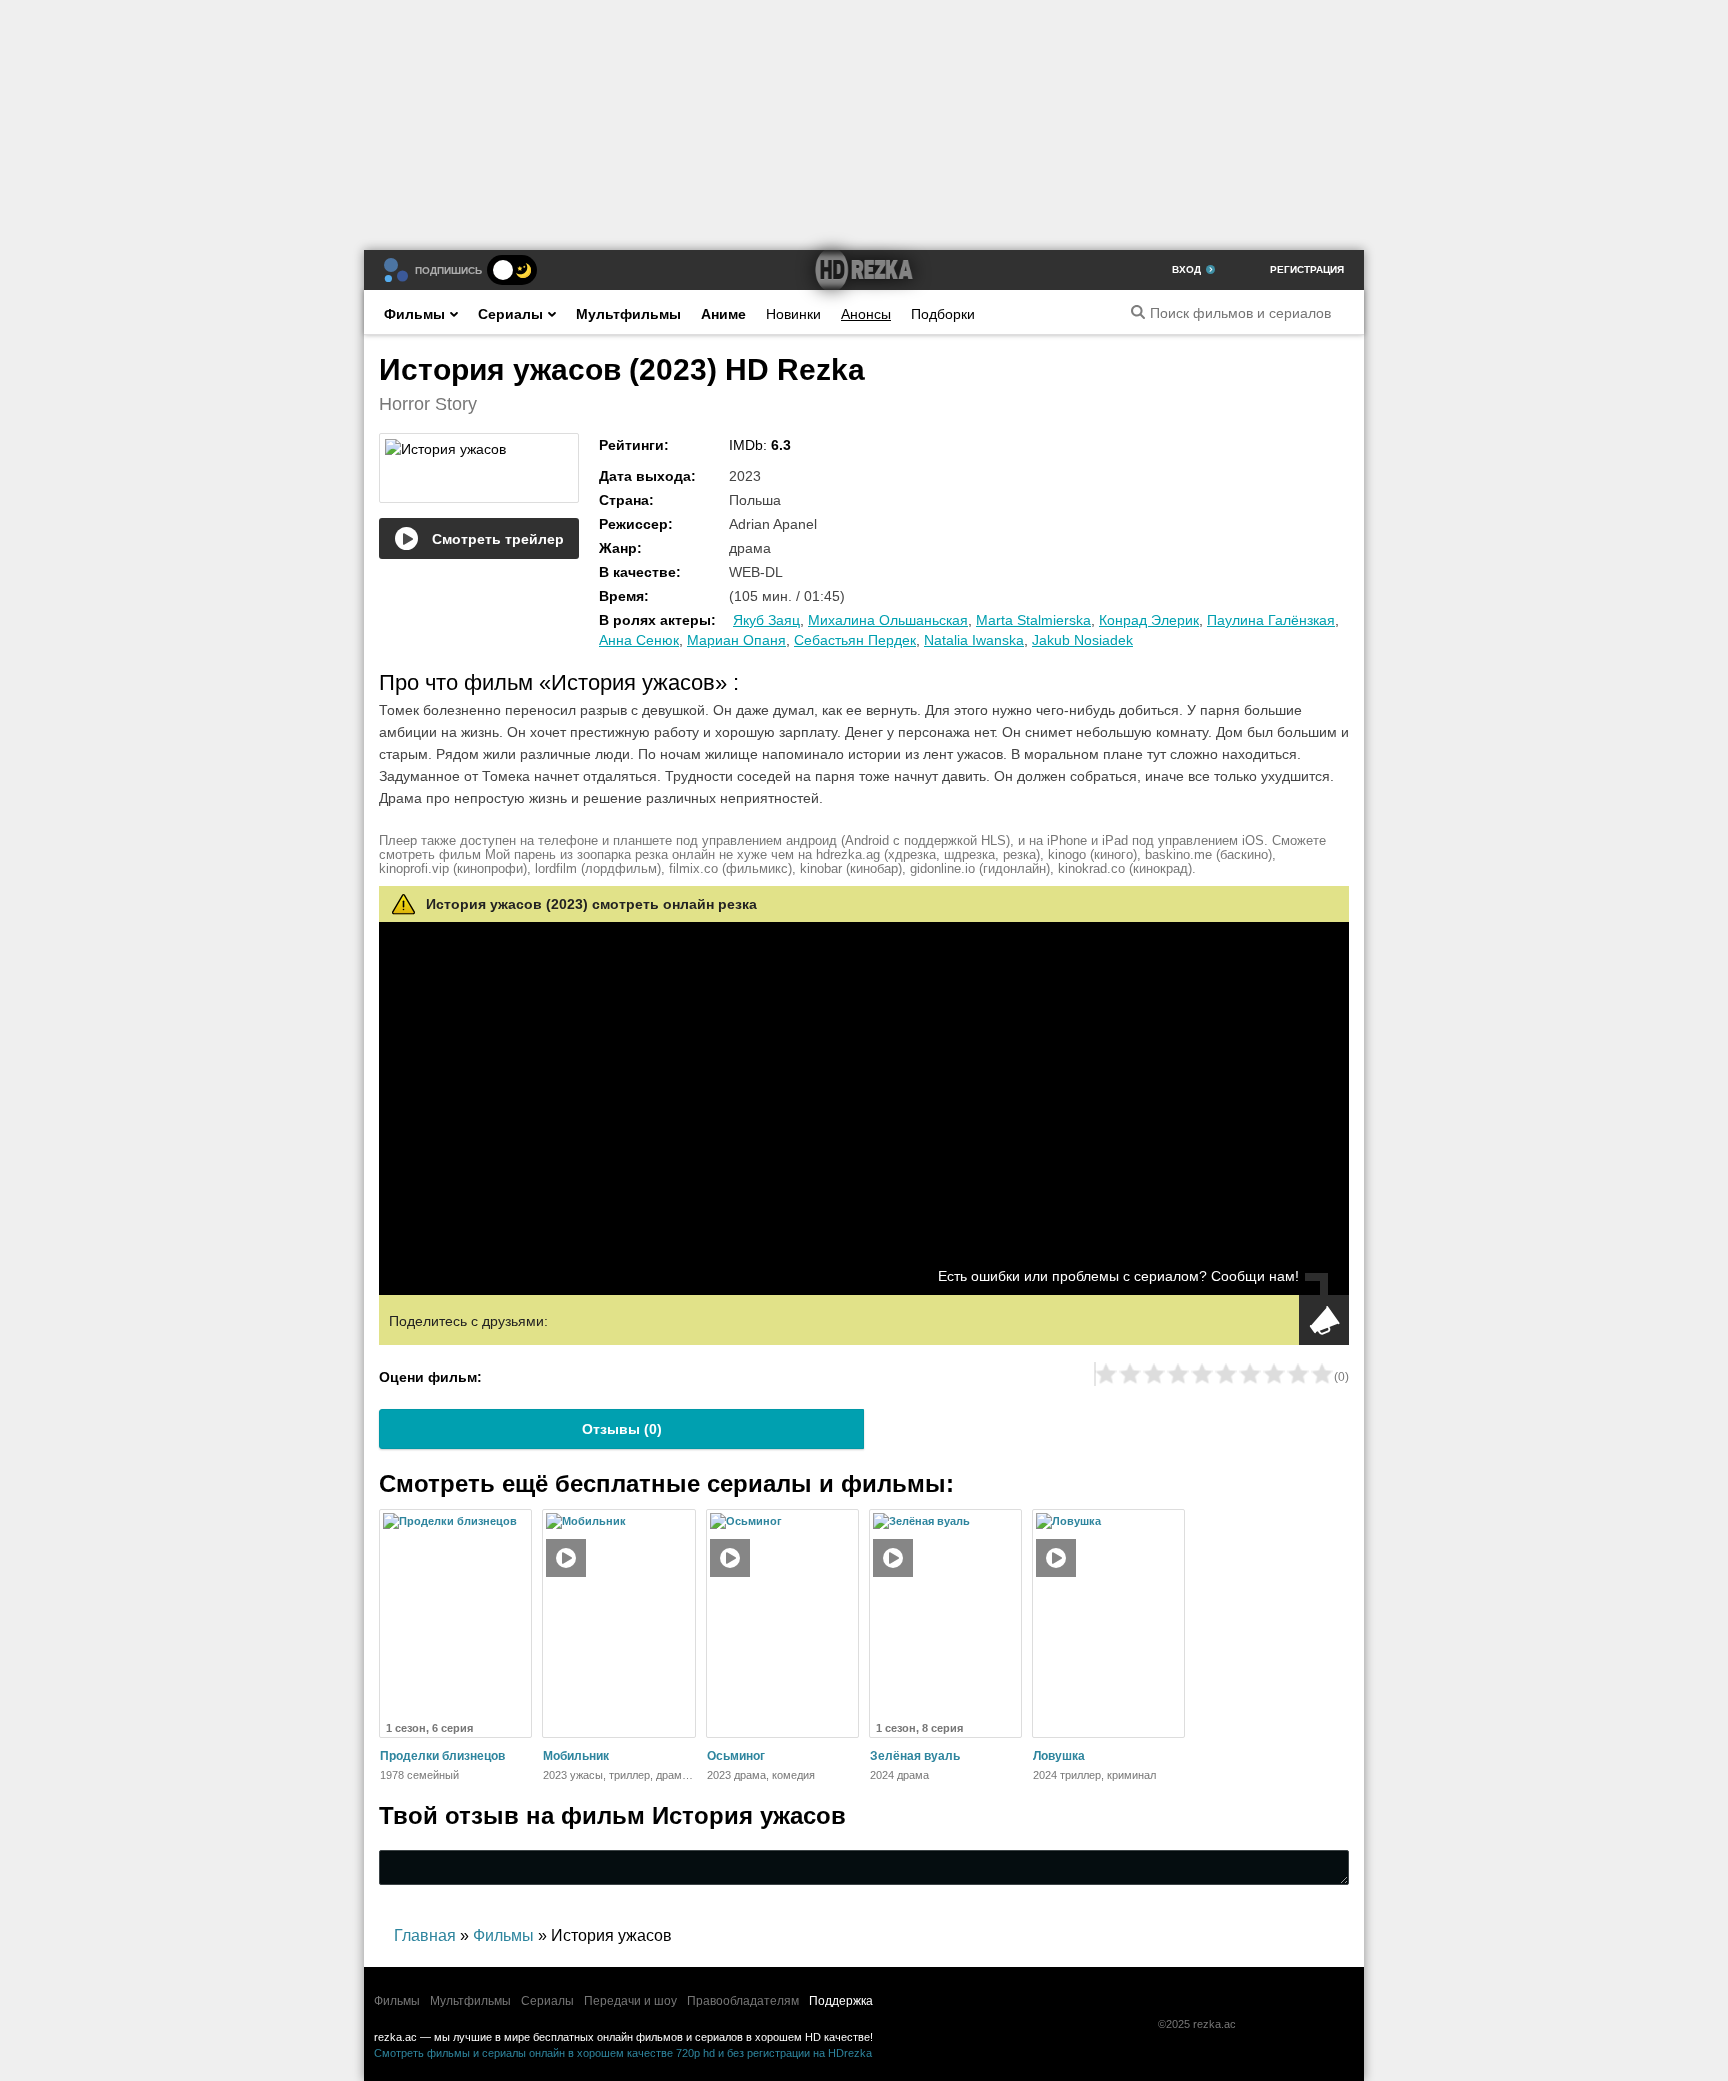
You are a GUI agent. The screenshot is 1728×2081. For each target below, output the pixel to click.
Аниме (723, 314)
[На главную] (864, 270)
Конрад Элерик (1149, 620)
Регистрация (1307, 269)
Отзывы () (622, 1429)
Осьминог (736, 1756)
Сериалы (510, 314)
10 (1322, 1374)
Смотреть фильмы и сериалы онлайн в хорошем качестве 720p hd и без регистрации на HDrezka (623, 2053)
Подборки (943, 314)
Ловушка (1059, 1756)
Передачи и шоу (630, 2001)
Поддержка (841, 2001)
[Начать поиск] (1138, 312)
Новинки (793, 314)
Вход (1186, 269)
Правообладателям (743, 2001)
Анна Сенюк (639, 640)
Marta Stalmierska (1033, 620)
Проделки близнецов (442, 1756)
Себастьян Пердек (855, 640)
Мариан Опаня (736, 640)
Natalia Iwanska (974, 640)
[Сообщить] (1324, 1320)
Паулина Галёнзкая (1271, 620)
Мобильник (576, 1756)
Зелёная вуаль (915, 1756)
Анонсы (866, 314)
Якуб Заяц (766, 620)
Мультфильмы (628, 314)
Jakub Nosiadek (1082, 640)
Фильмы (414, 314)
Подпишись (448, 270)
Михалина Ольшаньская (888, 620)
